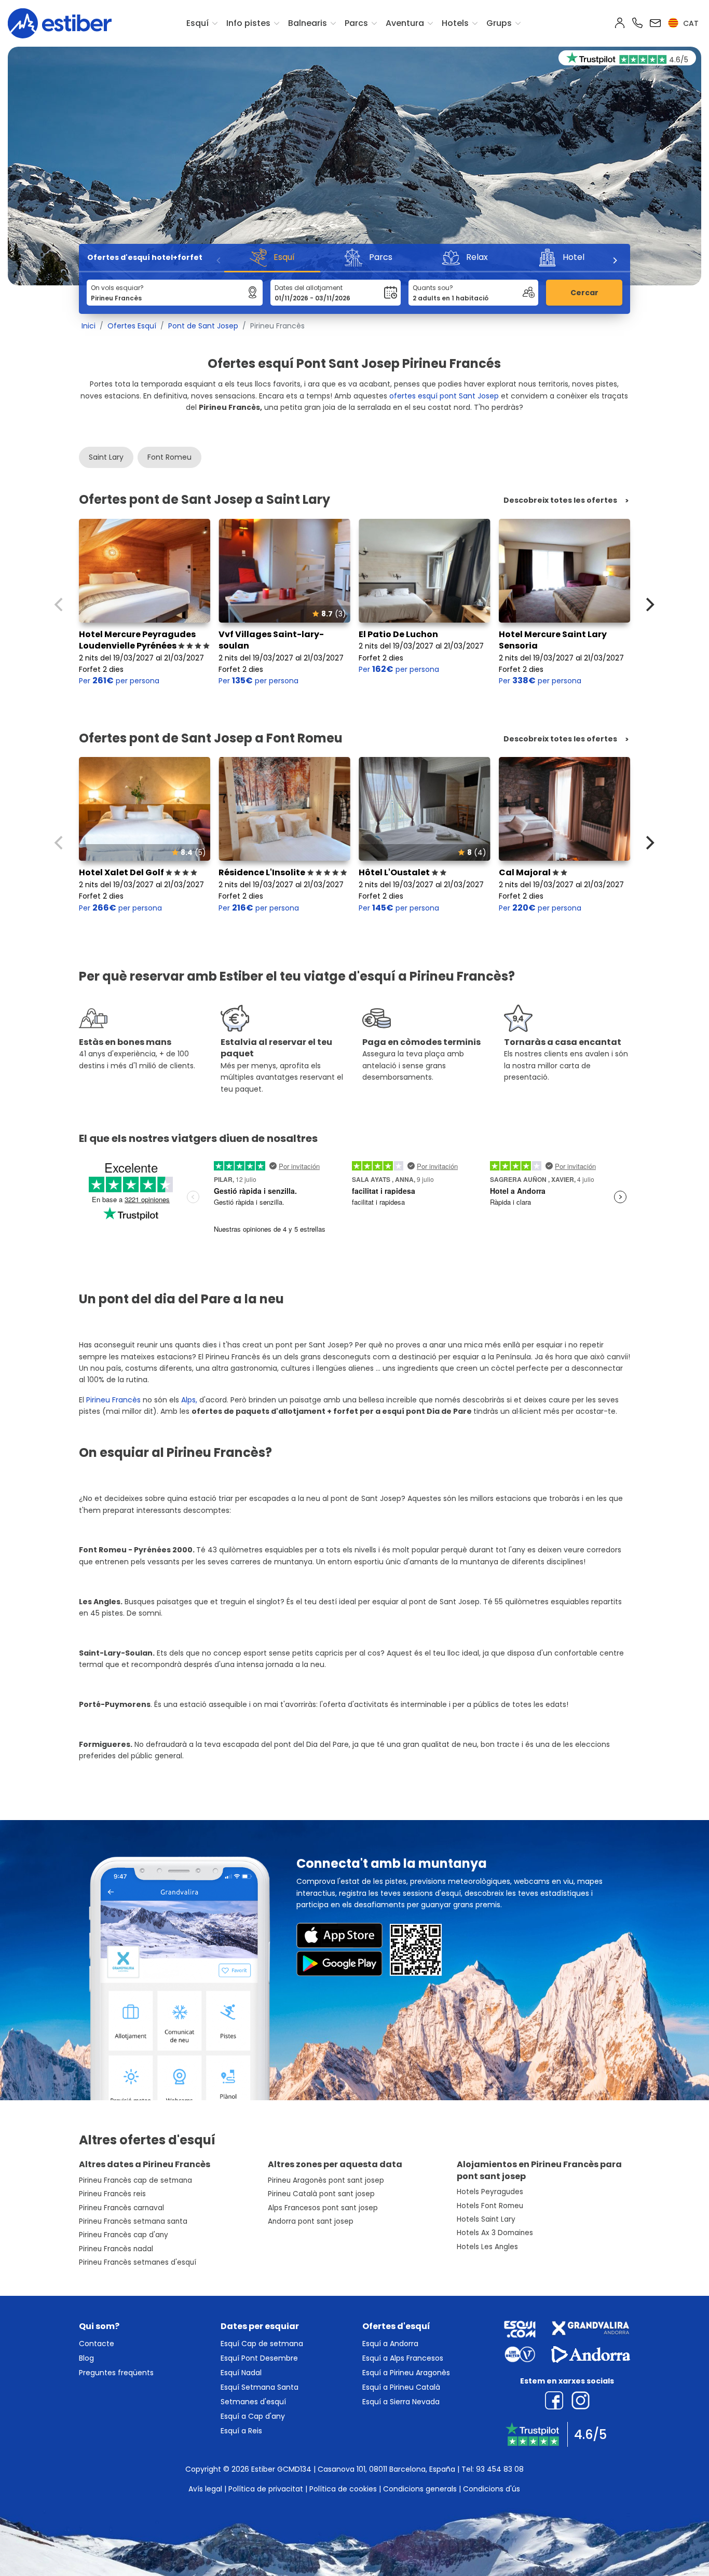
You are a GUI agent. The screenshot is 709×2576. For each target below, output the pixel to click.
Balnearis (308, 23)
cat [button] (690, 23)
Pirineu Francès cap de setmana (135, 2180)
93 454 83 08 (500, 2469)
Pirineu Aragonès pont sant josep (326, 2180)
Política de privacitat (266, 2489)
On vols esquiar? (117, 288)
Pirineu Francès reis (112, 2194)
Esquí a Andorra (390, 2344)
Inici (88, 326)
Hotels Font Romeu (490, 2206)
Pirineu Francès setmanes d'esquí (138, 2262)
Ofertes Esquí (132, 326)
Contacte (97, 2344)
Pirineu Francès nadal (116, 2249)
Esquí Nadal (241, 2373)
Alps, (189, 1400)
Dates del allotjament (309, 288)
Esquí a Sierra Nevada (401, 2402)
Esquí (197, 23)
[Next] (615, 260)
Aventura (405, 23)
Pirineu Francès (114, 1400)
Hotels (455, 23)
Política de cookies (343, 2489)
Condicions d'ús (492, 2489)
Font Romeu (169, 457)
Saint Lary (106, 457)
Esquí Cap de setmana (262, 2344)
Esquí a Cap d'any (253, 2416)
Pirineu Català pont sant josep (321, 2194)
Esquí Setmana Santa (260, 2387)
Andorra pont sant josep (311, 2221)
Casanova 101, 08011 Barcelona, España (386, 2469)
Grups (499, 23)
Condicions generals (420, 2489)
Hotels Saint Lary (486, 2219)
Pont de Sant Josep (203, 326)
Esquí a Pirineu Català (401, 2387)
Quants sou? (433, 288)
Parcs (356, 23)
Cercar (584, 293)
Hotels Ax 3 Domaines (495, 2233)
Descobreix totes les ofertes (560, 500)
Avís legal (205, 2489)
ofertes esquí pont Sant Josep (444, 396)
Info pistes (248, 23)
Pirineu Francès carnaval (121, 2208)
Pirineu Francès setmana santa (133, 2221)
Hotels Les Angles (487, 2247)
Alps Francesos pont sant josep (323, 2208)
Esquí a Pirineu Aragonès (406, 2373)
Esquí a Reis (241, 2431)
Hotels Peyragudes (490, 2192)
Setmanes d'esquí (253, 2402)
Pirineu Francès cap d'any (124, 2235)
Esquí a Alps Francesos (403, 2358)
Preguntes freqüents (116, 2373)
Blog (86, 2358)
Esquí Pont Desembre (259, 2358)
